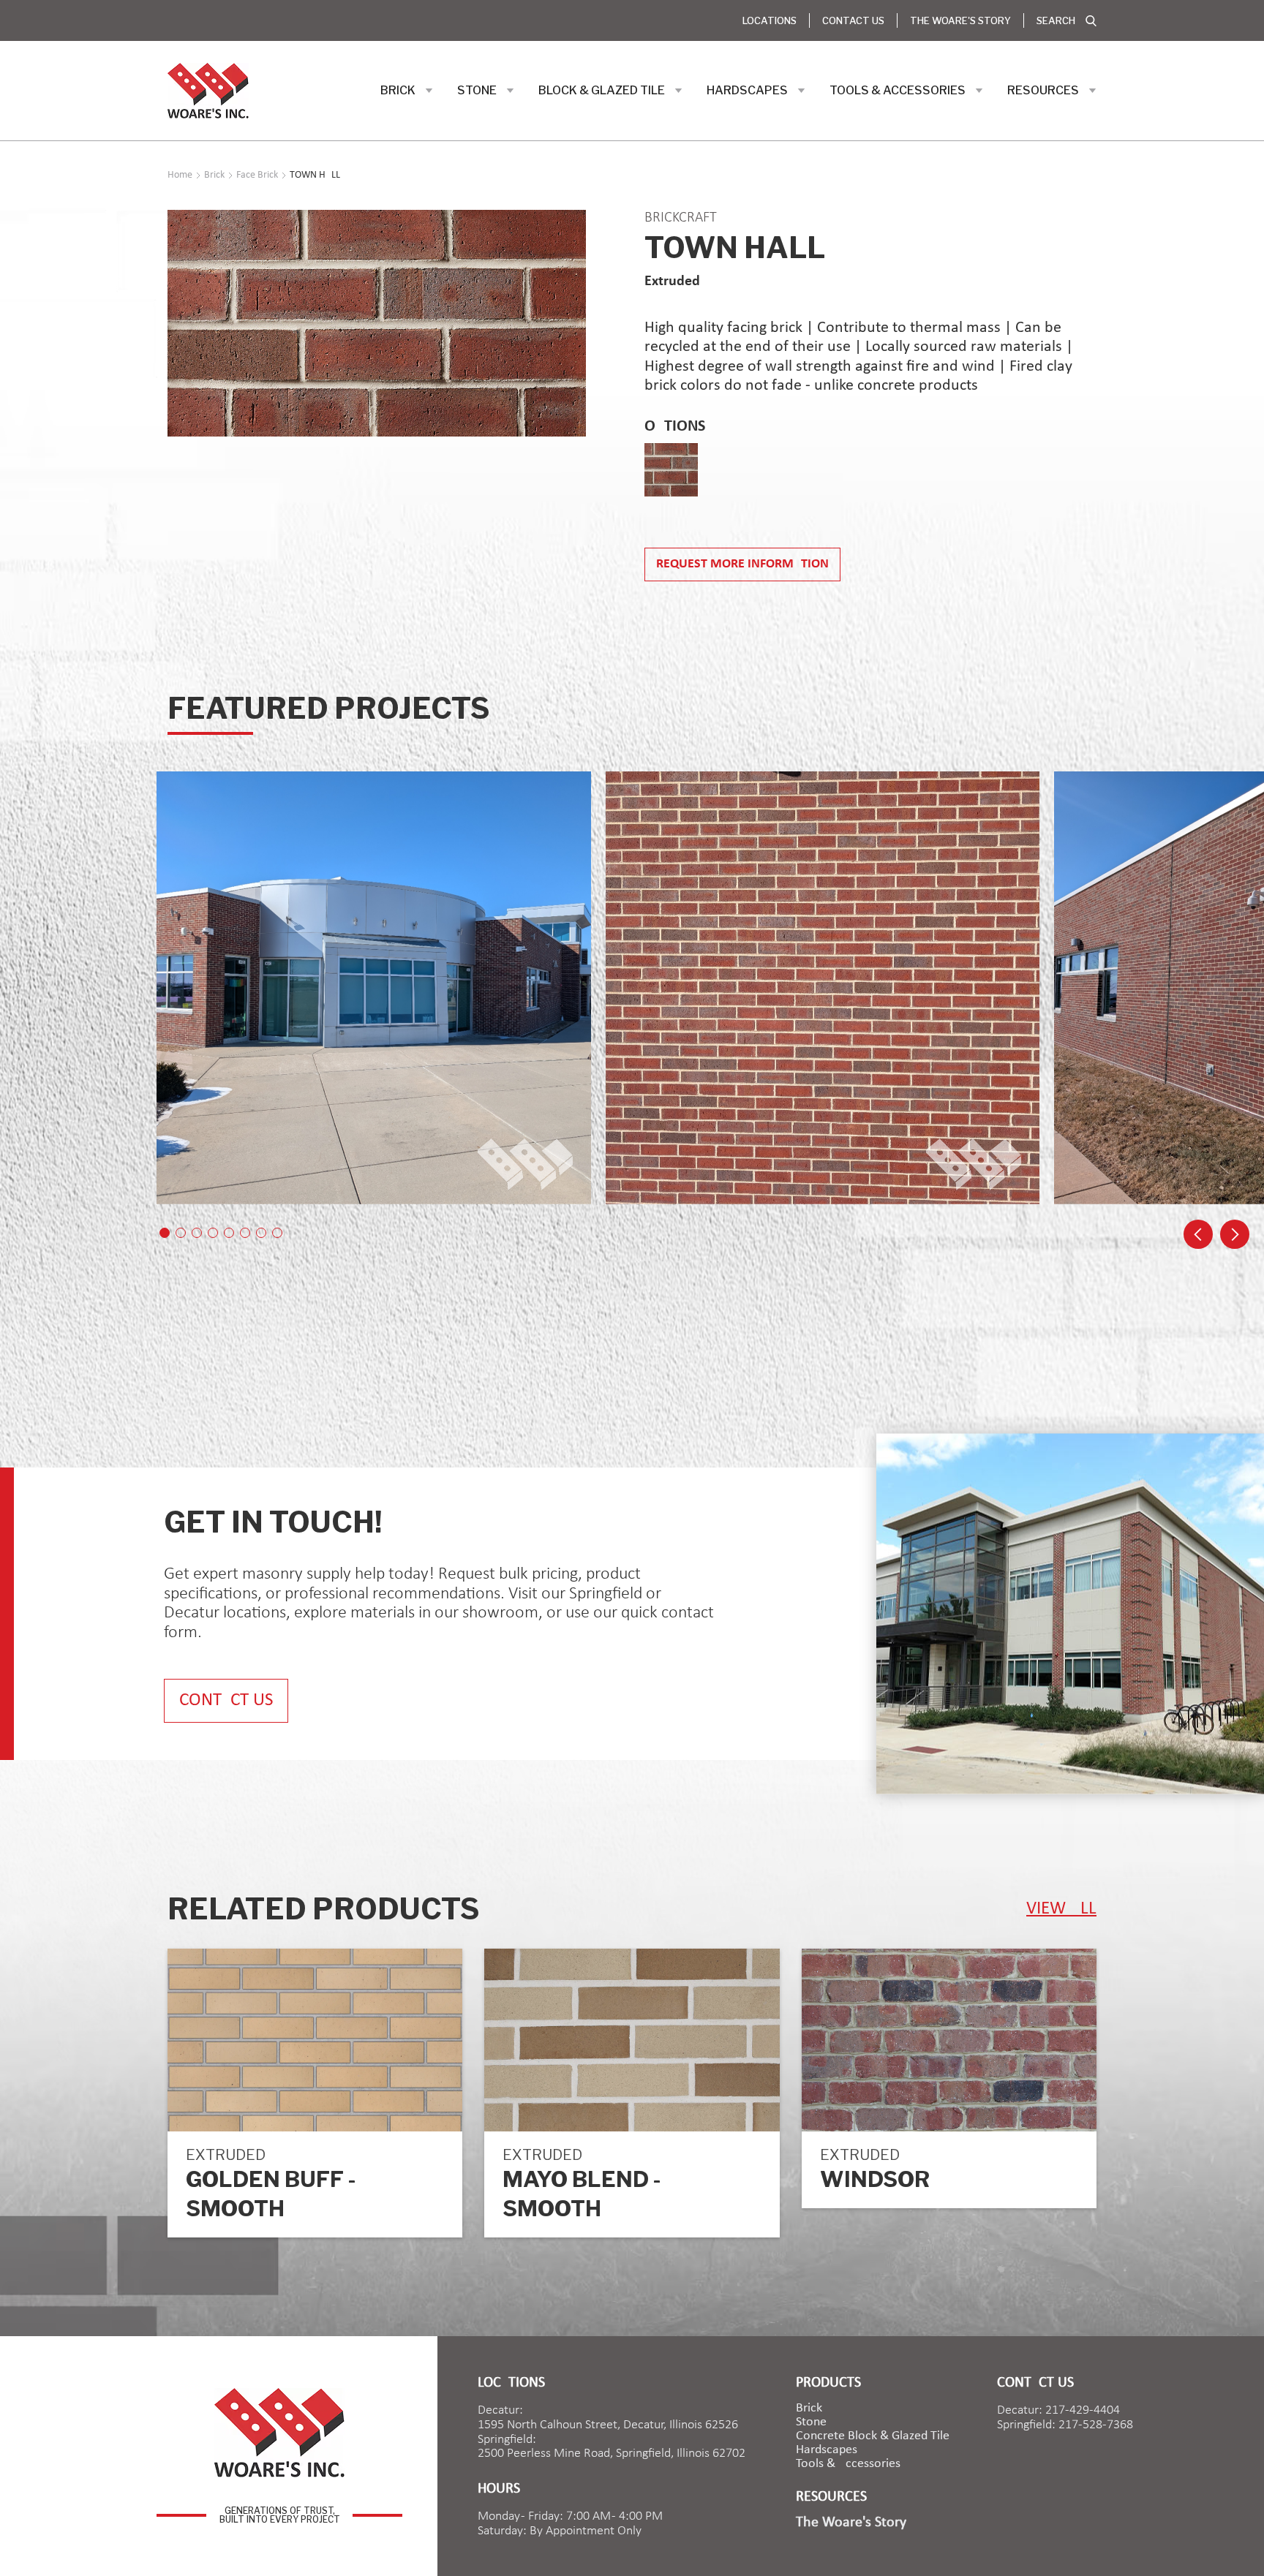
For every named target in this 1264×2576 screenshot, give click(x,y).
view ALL (1061, 1909)
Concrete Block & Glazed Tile (873, 2436)
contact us (226, 1700)
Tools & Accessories (848, 2464)
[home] (208, 91)
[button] (407, 91)
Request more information (742, 564)
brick (809, 2409)
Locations (770, 20)
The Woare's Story (960, 20)
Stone (811, 2422)
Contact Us (853, 20)
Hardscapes (827, 2450)
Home (180, 175)
